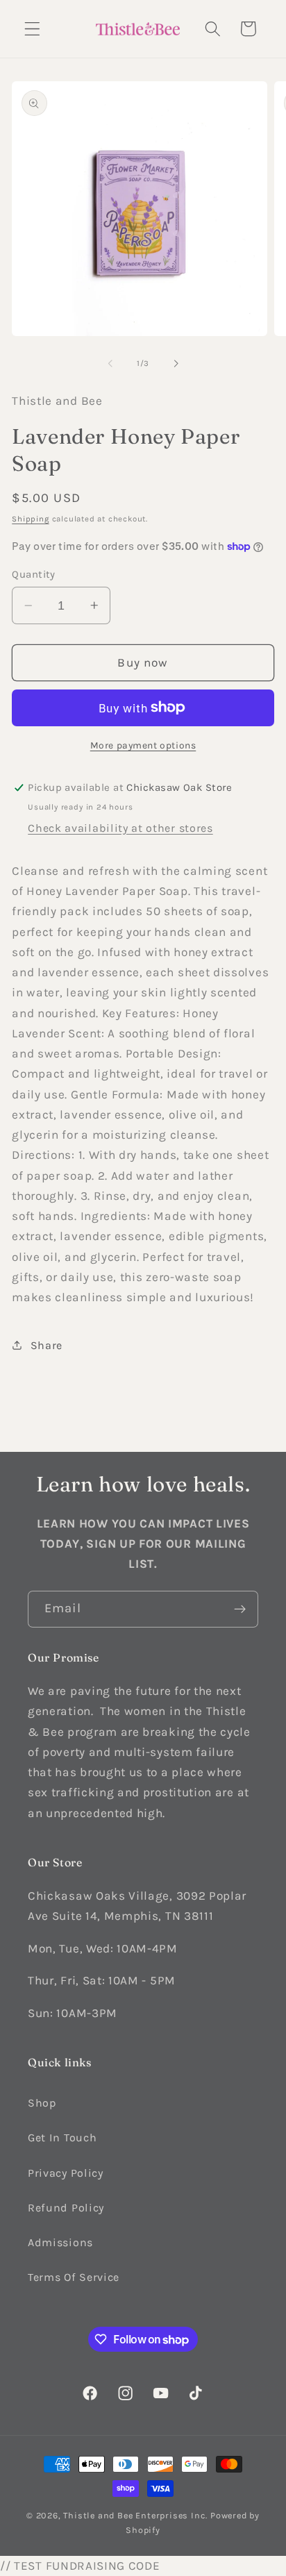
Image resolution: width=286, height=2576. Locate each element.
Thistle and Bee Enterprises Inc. (135, 2515)
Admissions (60, 2242)
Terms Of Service (74, 2277)
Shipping (30, 519)
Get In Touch (62, 2138)
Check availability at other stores (120, 828)
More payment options (143, 745)
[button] (32, 29)
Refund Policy (66, 2208)
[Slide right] (176, 363)
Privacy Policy (66, 2173)
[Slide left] (110, 363)
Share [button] (47, 1345)
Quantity (34, 574)
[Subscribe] (240, 1609)
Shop (42, 2103)
